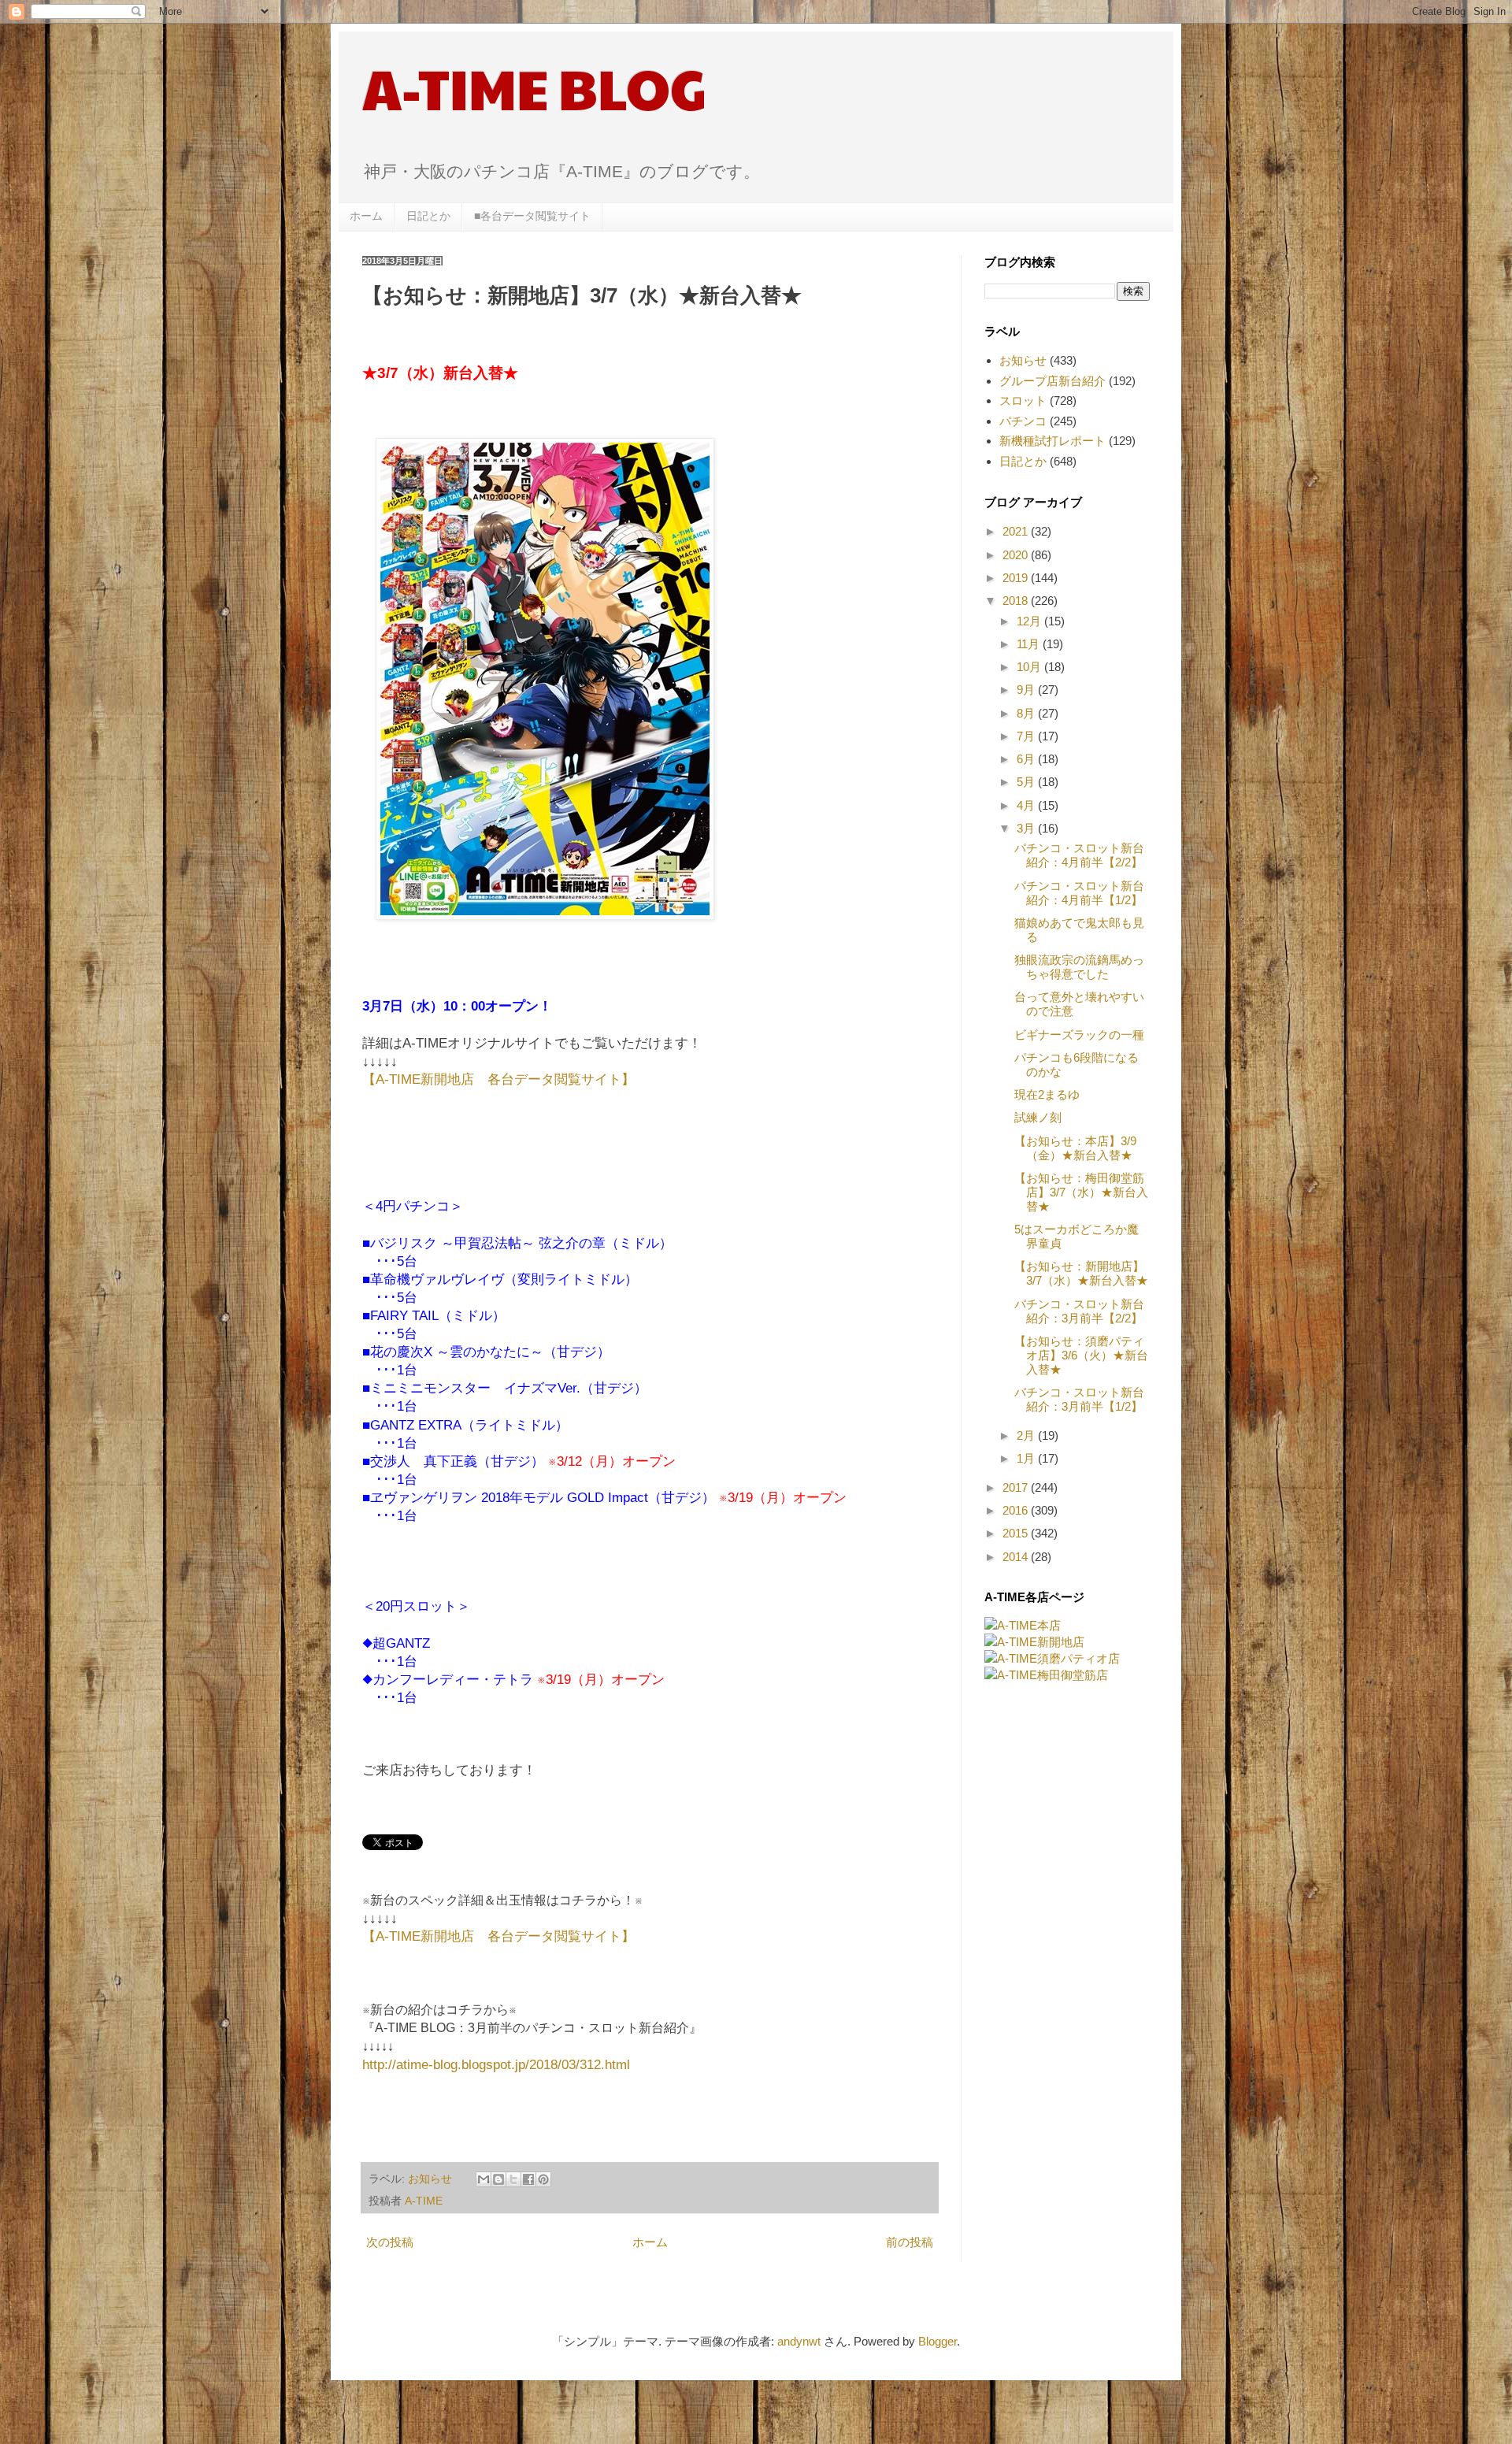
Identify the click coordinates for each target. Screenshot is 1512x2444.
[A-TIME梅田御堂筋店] (1046, 1675)
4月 (1027, 805)
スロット (1023, 401)
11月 (1030, 644)
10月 (1030, 667)
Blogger (938, 2341)
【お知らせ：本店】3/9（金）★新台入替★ (1075, 1148)
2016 (1017, 1510)
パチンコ (1023, 421)
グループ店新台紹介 (1052, 381)
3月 (1027, 828)
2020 (1017, 555)
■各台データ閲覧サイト (532, 216)
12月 (1030, 621)
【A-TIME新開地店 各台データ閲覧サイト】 (498, 1079)
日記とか (428, 216)
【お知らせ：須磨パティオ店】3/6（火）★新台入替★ (1081, 1355)
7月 (1027, 736)
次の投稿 (390, 2242)
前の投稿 (910, 2242)
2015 (1017, 1533)
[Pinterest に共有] (543, 2179)
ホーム (366, 216)
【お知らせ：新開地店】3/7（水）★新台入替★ (1081, 1273)
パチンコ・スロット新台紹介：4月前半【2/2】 (1079, 855)
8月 (1027, 713)
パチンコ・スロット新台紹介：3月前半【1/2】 (1079, 1399)
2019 (1017, 578)
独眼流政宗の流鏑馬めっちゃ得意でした (1079, 967)
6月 (1027, 759)
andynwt (799, 2341)
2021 (1017, 531)
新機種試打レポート (1052, 441)
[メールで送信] (484, 2179)
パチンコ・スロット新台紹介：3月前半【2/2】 (1079, 1311)
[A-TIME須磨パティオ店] (1052, 1658)
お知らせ (430, 2179)
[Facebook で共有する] (528, 2179)
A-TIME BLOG (534, 87)
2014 (1017, 1557)
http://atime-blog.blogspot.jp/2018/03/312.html (496, 2064)
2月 (1027, 1435)
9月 (1027, 690)
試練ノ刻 (1038, 1117)
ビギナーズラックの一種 (1079, 1035)
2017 (1017, 1487)
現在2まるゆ (1047, 1094)
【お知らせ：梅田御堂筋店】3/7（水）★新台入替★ (1081, 1192)
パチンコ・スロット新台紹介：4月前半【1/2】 (1079, 893)
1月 (1027, 1458)
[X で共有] (513, 2179)
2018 (1017, 601)
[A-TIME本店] (1023, 1625)
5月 (1027, 782)
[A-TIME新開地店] (1034, 1642)
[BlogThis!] (498, 2179)
